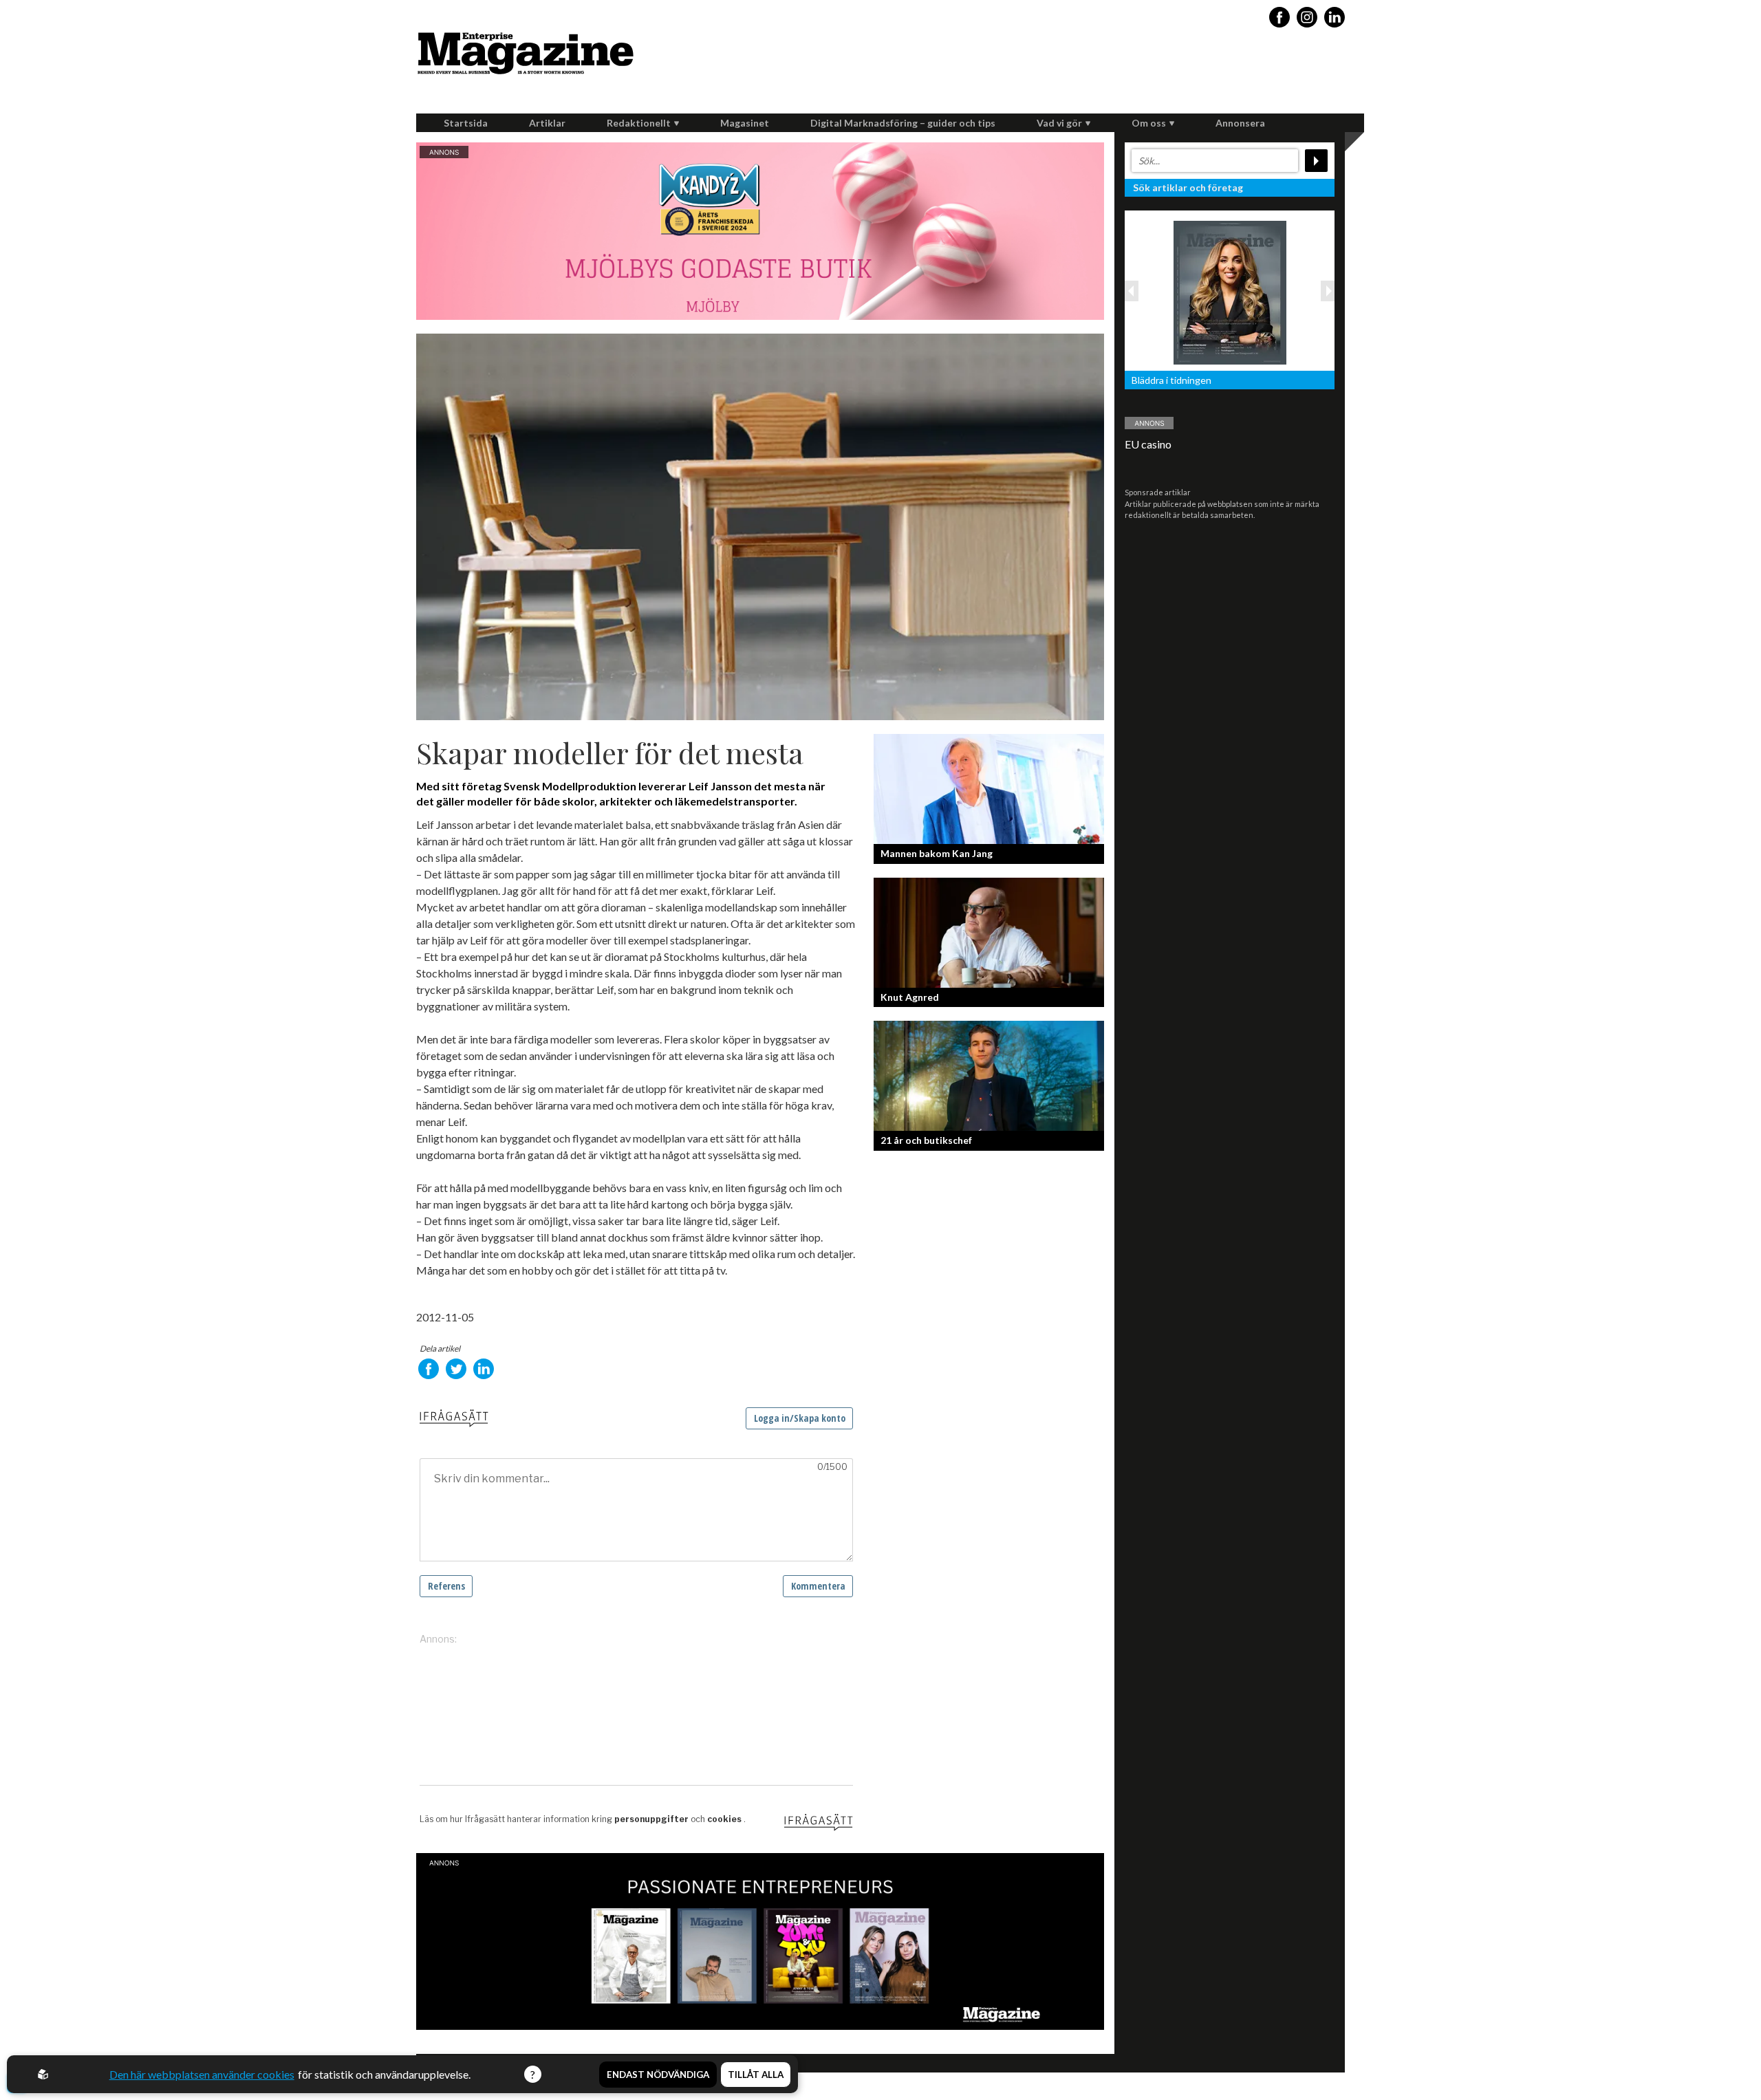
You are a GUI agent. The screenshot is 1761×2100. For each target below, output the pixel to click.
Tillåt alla (756, 2075)
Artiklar (547, 123)
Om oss (1149, 123)
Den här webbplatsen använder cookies (202, 2074)
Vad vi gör (1059, 123)
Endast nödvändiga (658, 2075)
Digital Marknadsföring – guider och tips (903, 123)
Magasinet (745, 123)
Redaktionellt (639, 123)
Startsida (466, 123)
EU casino (1148, 444)
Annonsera (1240, 123)
